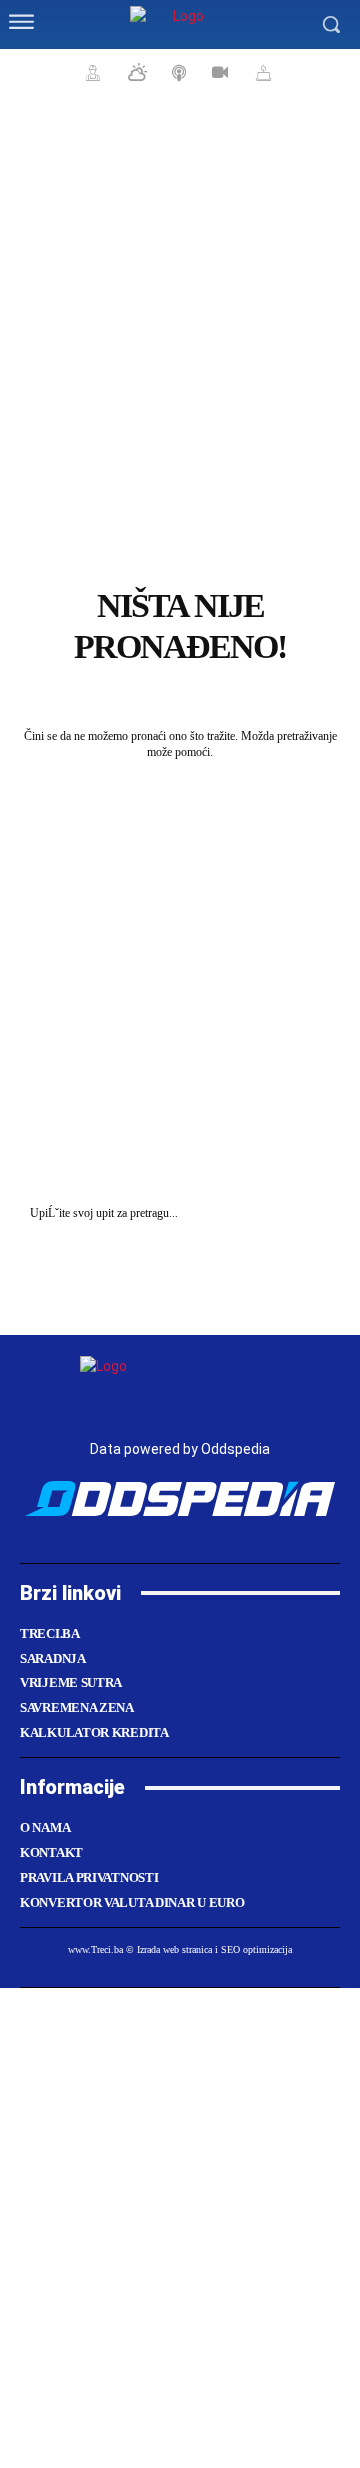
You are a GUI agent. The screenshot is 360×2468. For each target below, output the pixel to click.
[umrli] (261, 72)
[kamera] (217, 72)
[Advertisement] (180, 400)
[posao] (90, 72)
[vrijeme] (135, 72)
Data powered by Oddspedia (180, 1449)
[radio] (177, 72)
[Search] (320, 1213)
